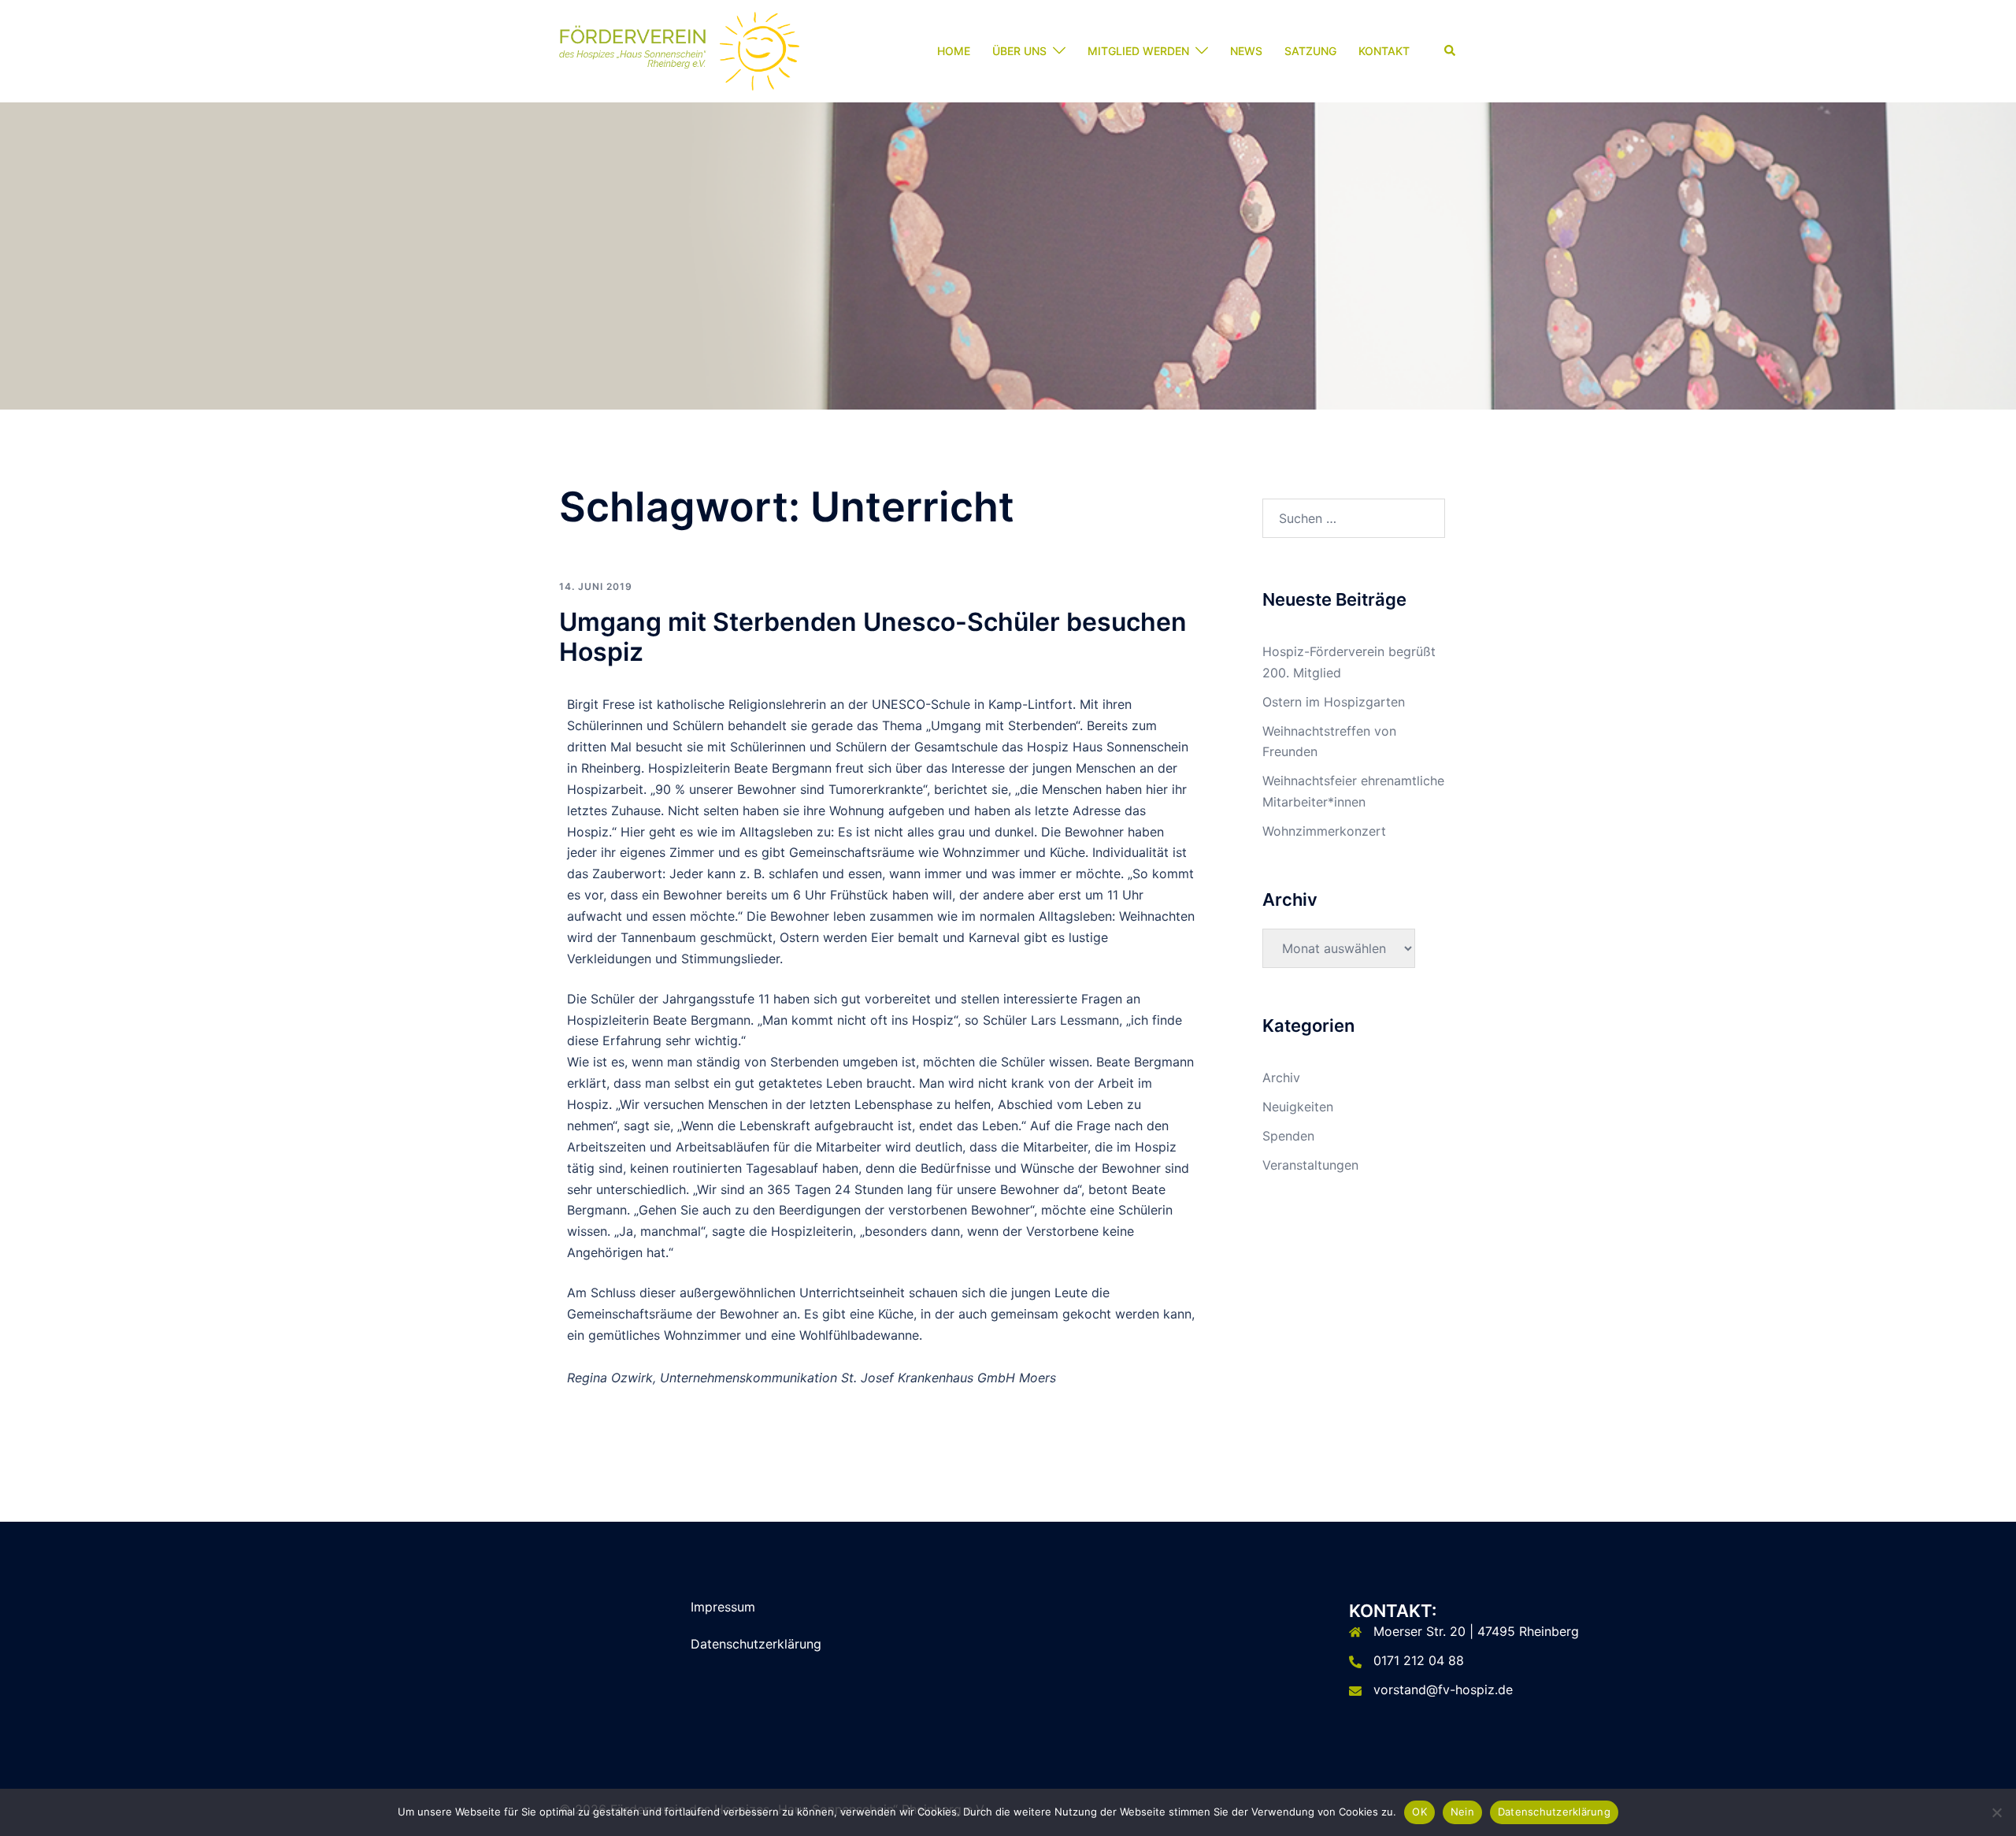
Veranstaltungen (1310, 1165)
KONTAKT (1384, 51)
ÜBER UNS (1019, 51)
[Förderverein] (679, 50)
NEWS (1246, 51)
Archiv (1281, 1077)
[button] (1451, 51)
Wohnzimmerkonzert (1324, 831)
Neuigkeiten (1298, 1107)
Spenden (1288, 1136)
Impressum (723, 1607)
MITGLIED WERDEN (1138, 51)
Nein (1462, 1812)
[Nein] (1996, 1812)
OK (1419, 1812)
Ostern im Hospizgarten (1334, 702)
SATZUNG (1310, 51)
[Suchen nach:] (1354, 518)
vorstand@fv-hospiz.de (1443, 1689)
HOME (954, 51)
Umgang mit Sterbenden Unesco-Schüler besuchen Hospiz (873, 637)
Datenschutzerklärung (756, 1644)
